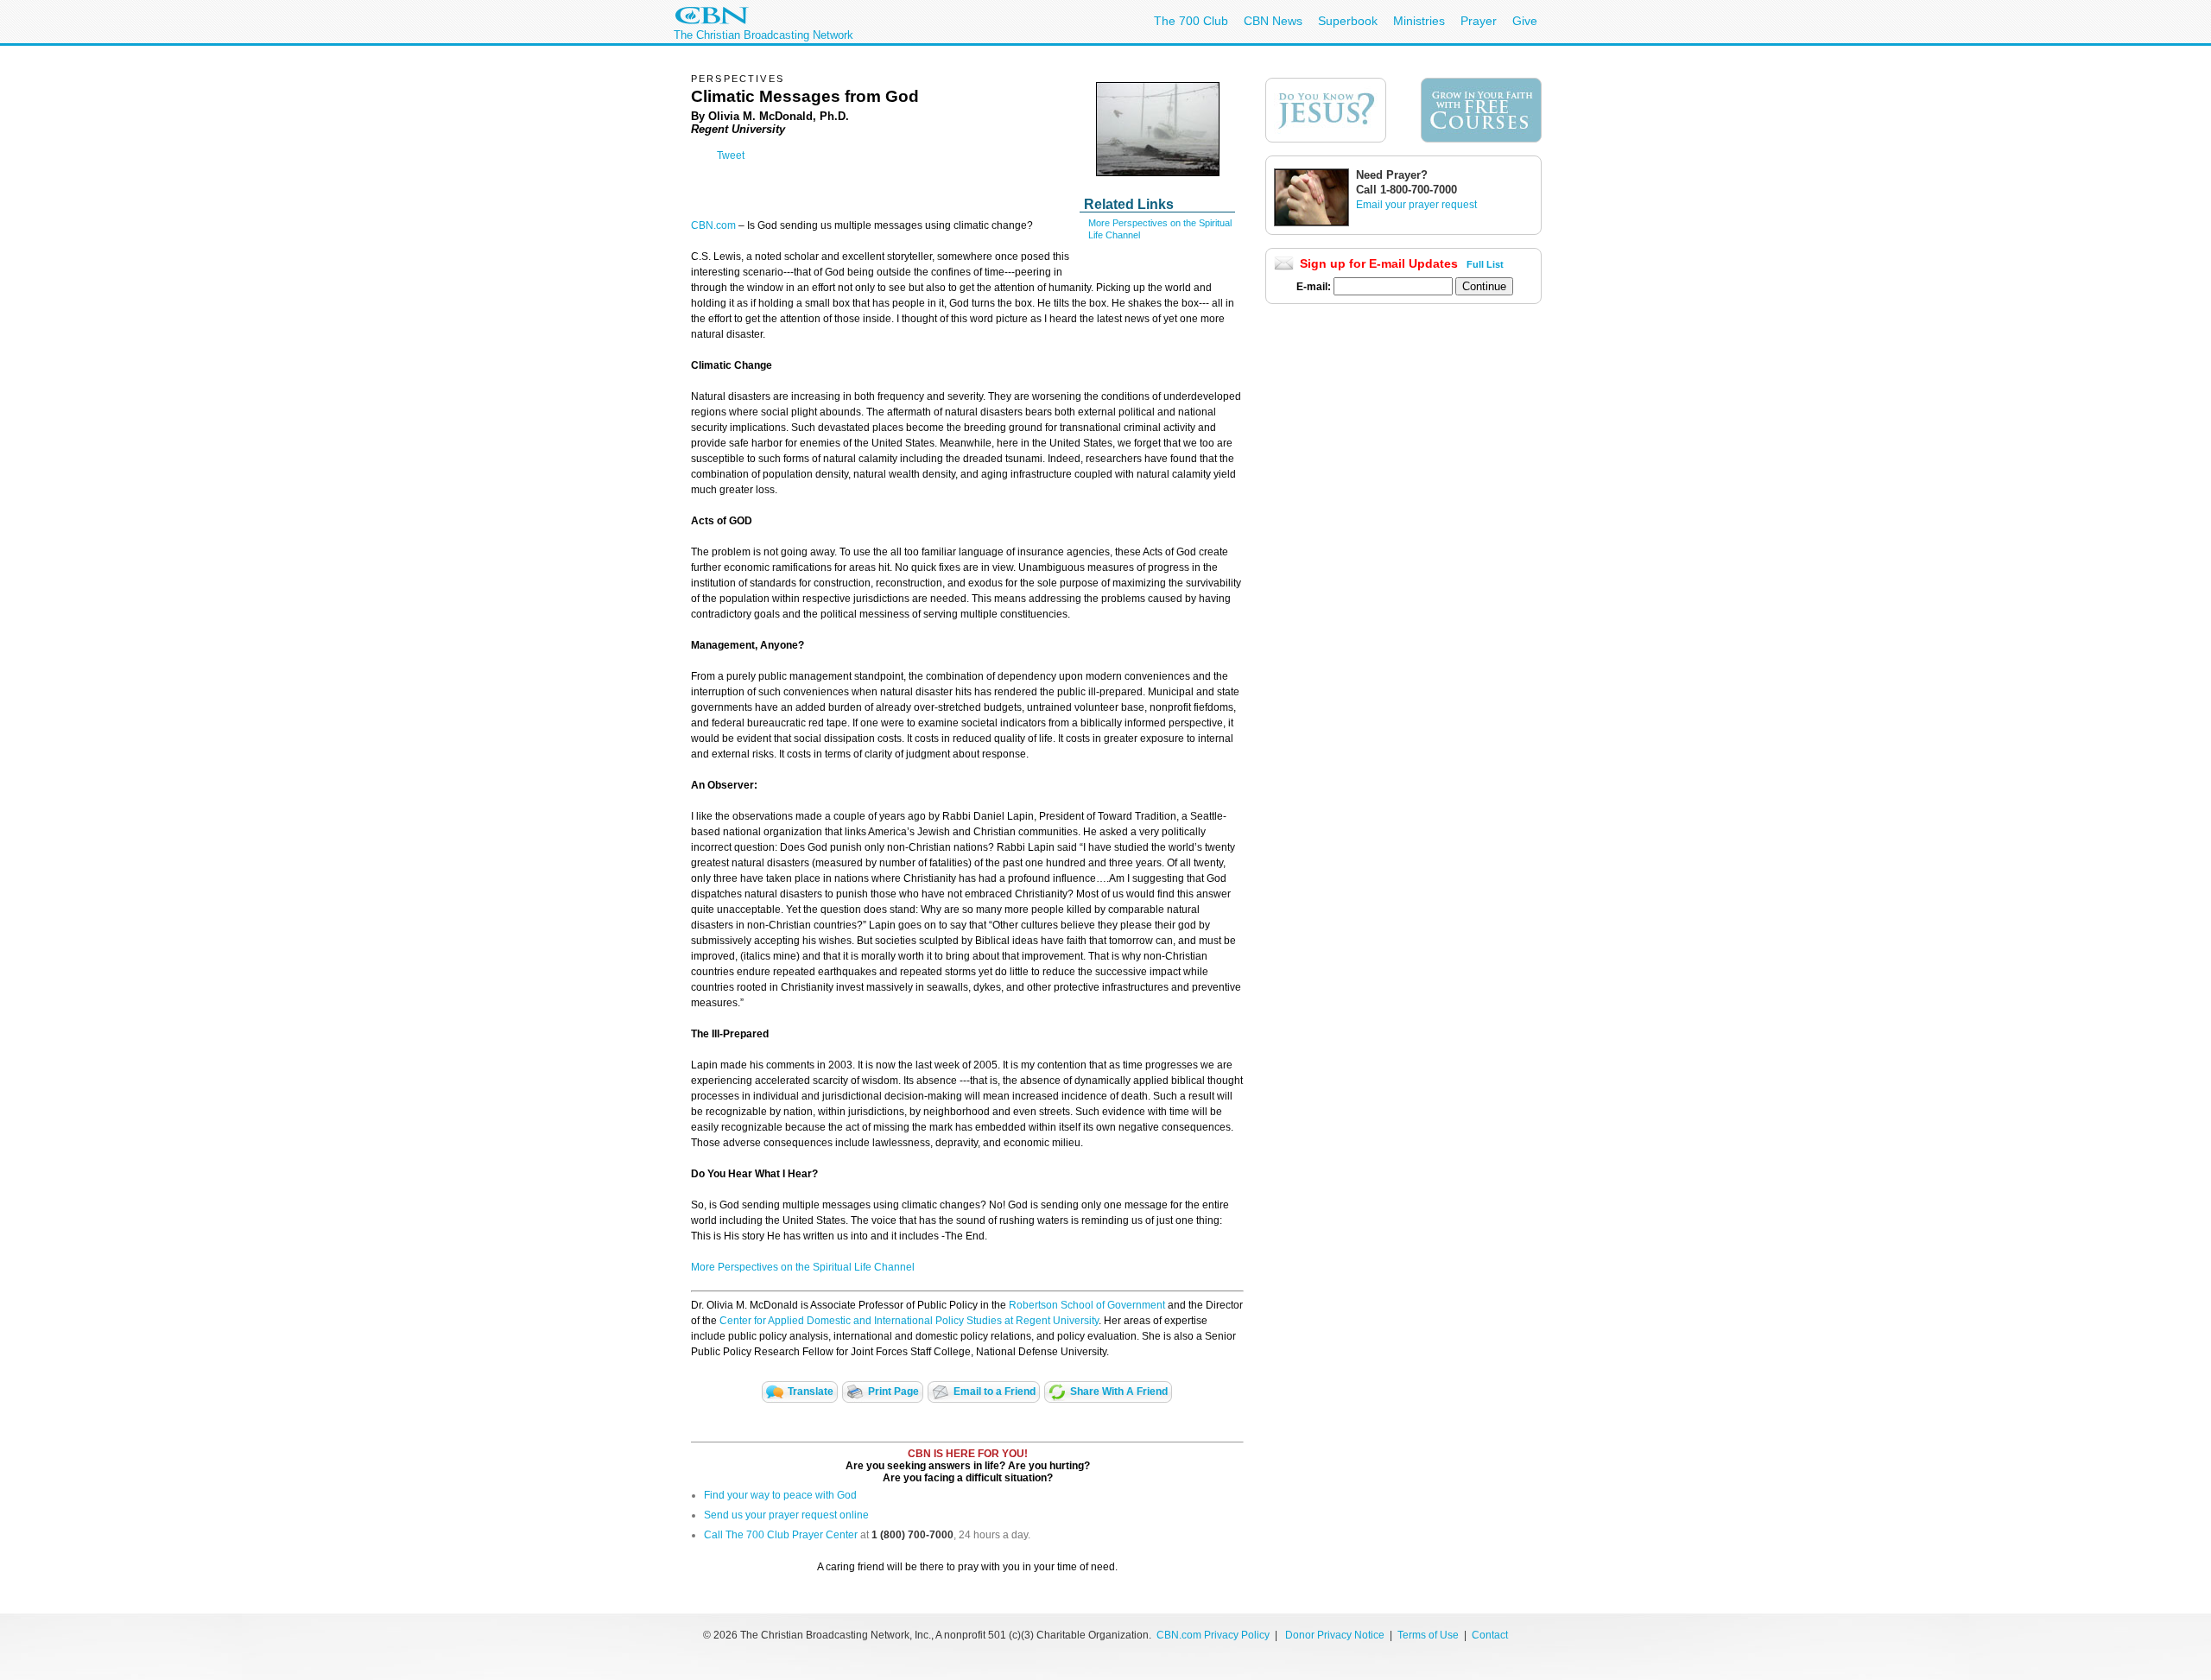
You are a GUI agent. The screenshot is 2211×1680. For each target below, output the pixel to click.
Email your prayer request (1416, 205)
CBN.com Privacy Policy (1213, 1635)
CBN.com (713, 225)
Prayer (1479, 21)
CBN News (1273, 21)
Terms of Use (1429, 1635)
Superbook (1348, 21)
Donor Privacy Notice (1335, 1635)
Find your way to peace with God (780, 1495)
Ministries (1419, 21)
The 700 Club (1191, 21)
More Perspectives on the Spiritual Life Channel (803, 1267)
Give (1525, 21)
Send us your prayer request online (786, 1515)
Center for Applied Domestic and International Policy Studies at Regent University (909, 1321)
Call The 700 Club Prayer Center (781, 1535)
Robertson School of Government (1087, 1305)
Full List (1485, 264)
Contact (1490, 1635)
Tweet (731, 155)
